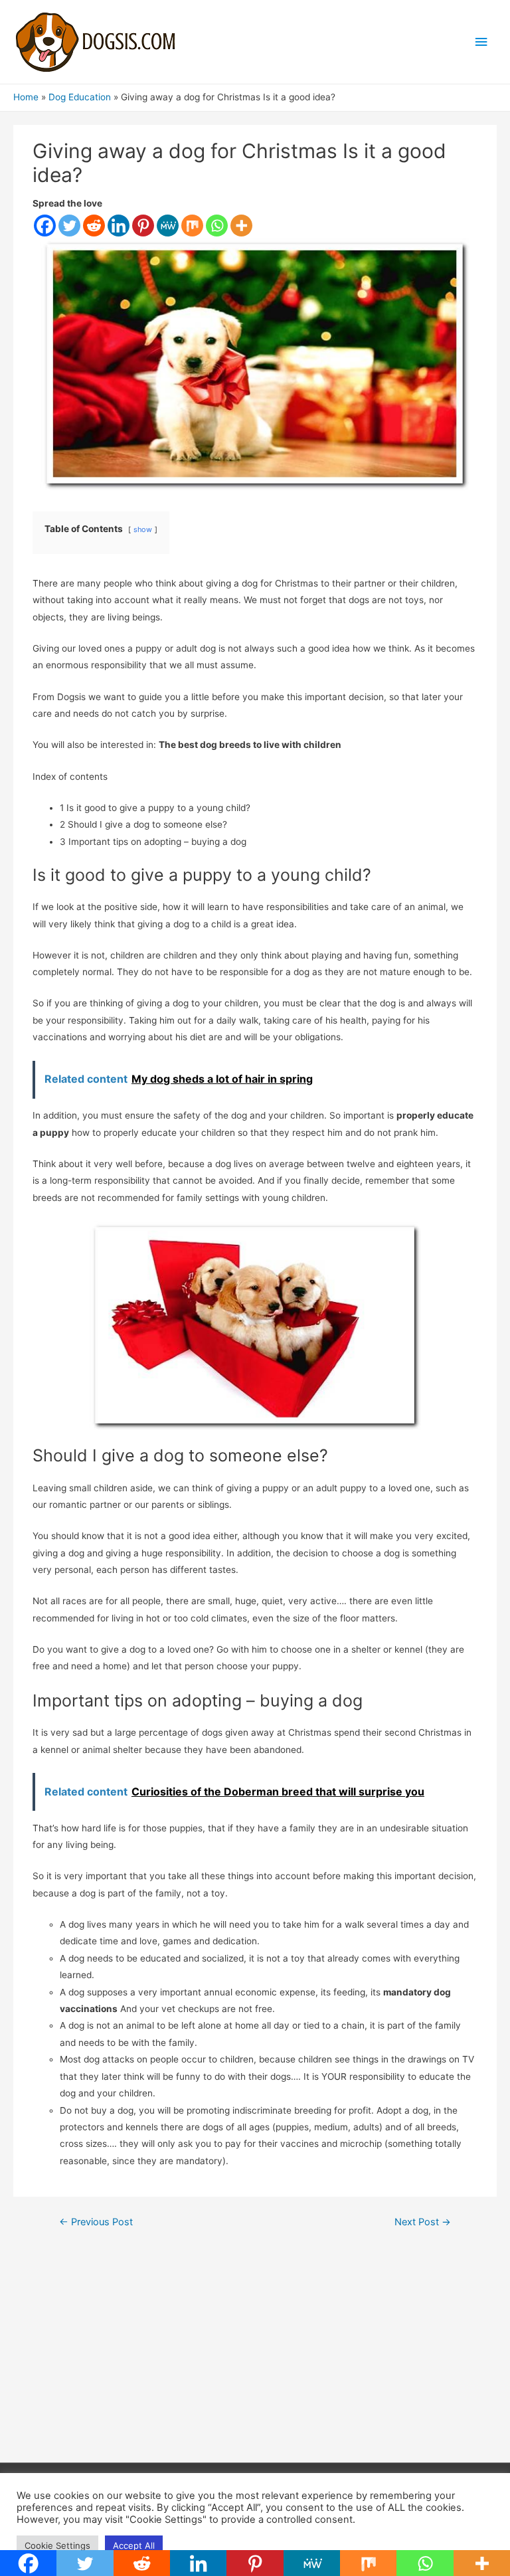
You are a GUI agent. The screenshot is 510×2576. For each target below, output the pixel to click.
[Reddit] (94, 226)
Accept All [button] (134, 2545)
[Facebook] (45, 226)
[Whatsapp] (217, 226)
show (143, 529)
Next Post (423, 2222)
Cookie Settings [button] (57, 2545)
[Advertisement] (255, 2356)
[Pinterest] (143, 226)
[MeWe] (168, 226)
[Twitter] (69, 226)
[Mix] (192, 226)
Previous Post (96, 2222)
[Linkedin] (119, 226)
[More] (241, 226)
